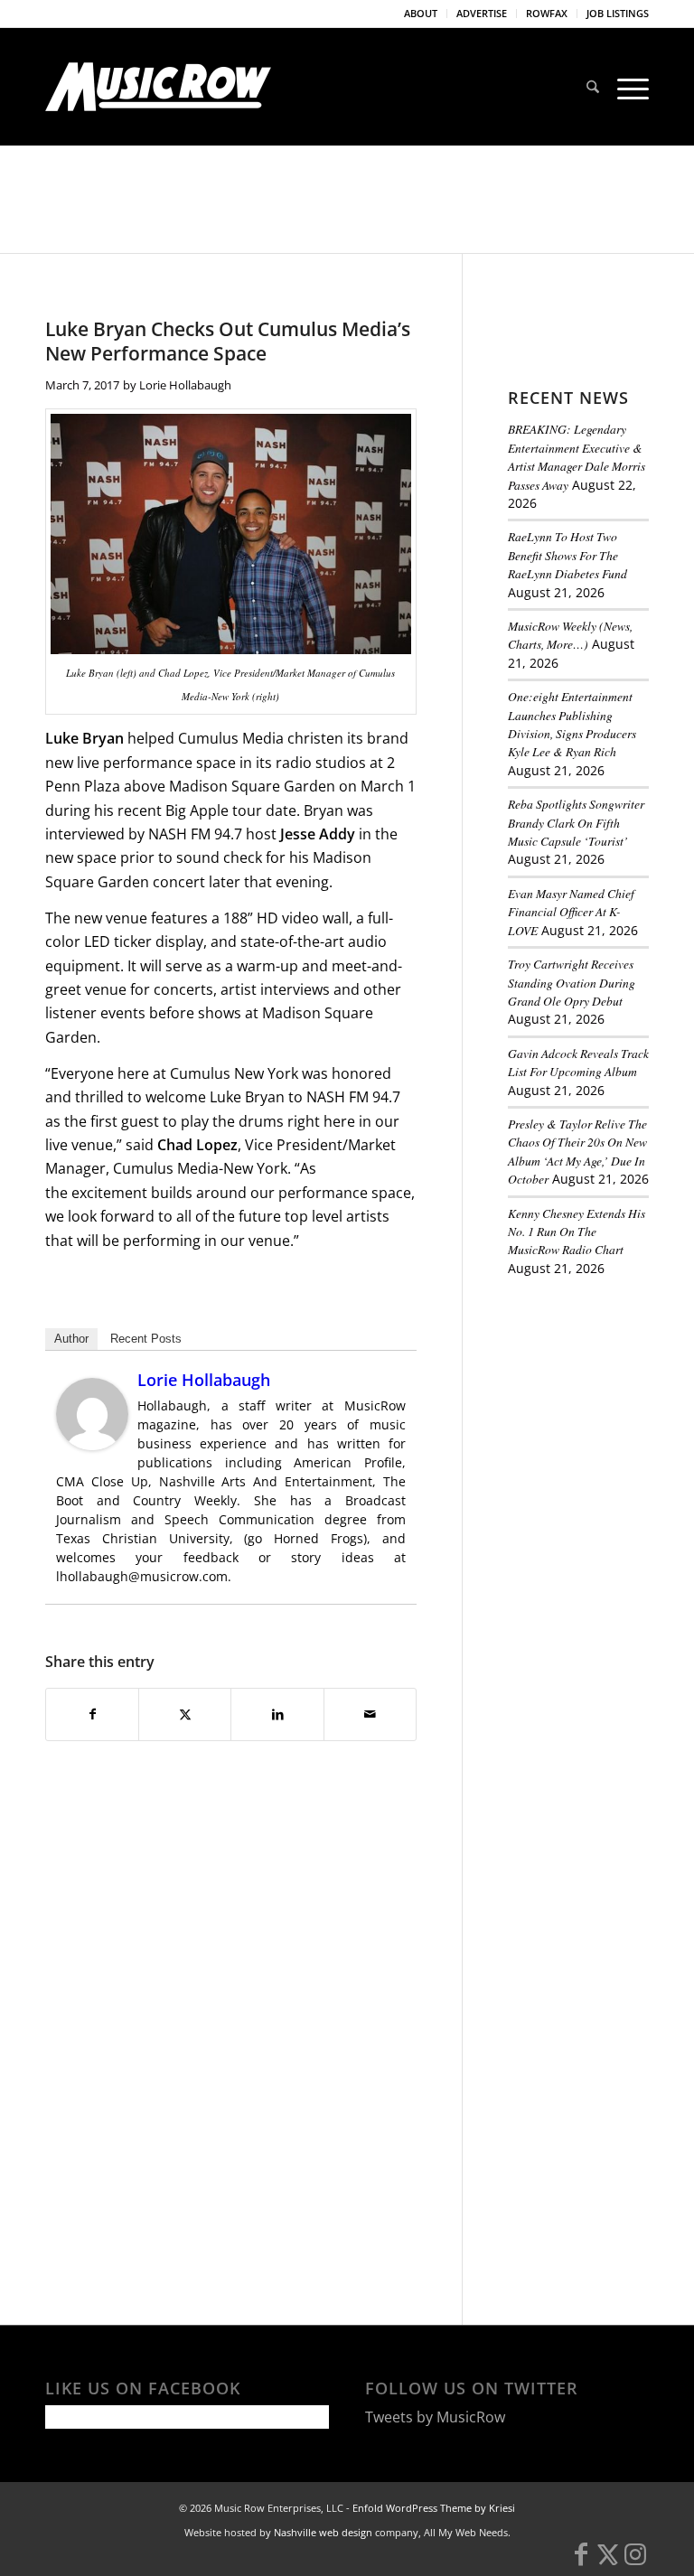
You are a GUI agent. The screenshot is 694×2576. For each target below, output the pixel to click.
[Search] (593, 87)
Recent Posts (146, 1339)
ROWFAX (547, 13)
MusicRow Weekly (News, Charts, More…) (570, 635)
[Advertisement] (601, 1392)
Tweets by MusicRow (435, 2417)
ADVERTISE (482, 13)
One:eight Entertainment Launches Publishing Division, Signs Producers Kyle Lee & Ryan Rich (572, 724)
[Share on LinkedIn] (277, 1714)
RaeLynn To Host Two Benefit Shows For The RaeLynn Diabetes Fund (567, 555)
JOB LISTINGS (618, 13)
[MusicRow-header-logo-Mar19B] (158, 87)
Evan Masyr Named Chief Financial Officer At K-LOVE (571, 912)
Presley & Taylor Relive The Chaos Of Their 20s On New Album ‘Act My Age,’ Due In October (577, 1151)
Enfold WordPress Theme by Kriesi (434, 2508)
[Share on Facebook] (92, 1714)
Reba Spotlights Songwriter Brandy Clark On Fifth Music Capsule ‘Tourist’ (576, 822)
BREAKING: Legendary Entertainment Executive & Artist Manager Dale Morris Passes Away (577, 456)
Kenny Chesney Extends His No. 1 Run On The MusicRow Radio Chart (577, 1232)
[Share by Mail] (370, 1714)
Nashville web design (323, 2532)
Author (71, 1339)
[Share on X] (185, 1714)
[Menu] (628, 87)
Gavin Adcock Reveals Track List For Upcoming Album (578, 1062)
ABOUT (421, 13)
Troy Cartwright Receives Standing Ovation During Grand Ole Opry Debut (572, 982)
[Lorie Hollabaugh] (92, 1445)
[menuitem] (421, 14)
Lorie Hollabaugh (185, 385)
